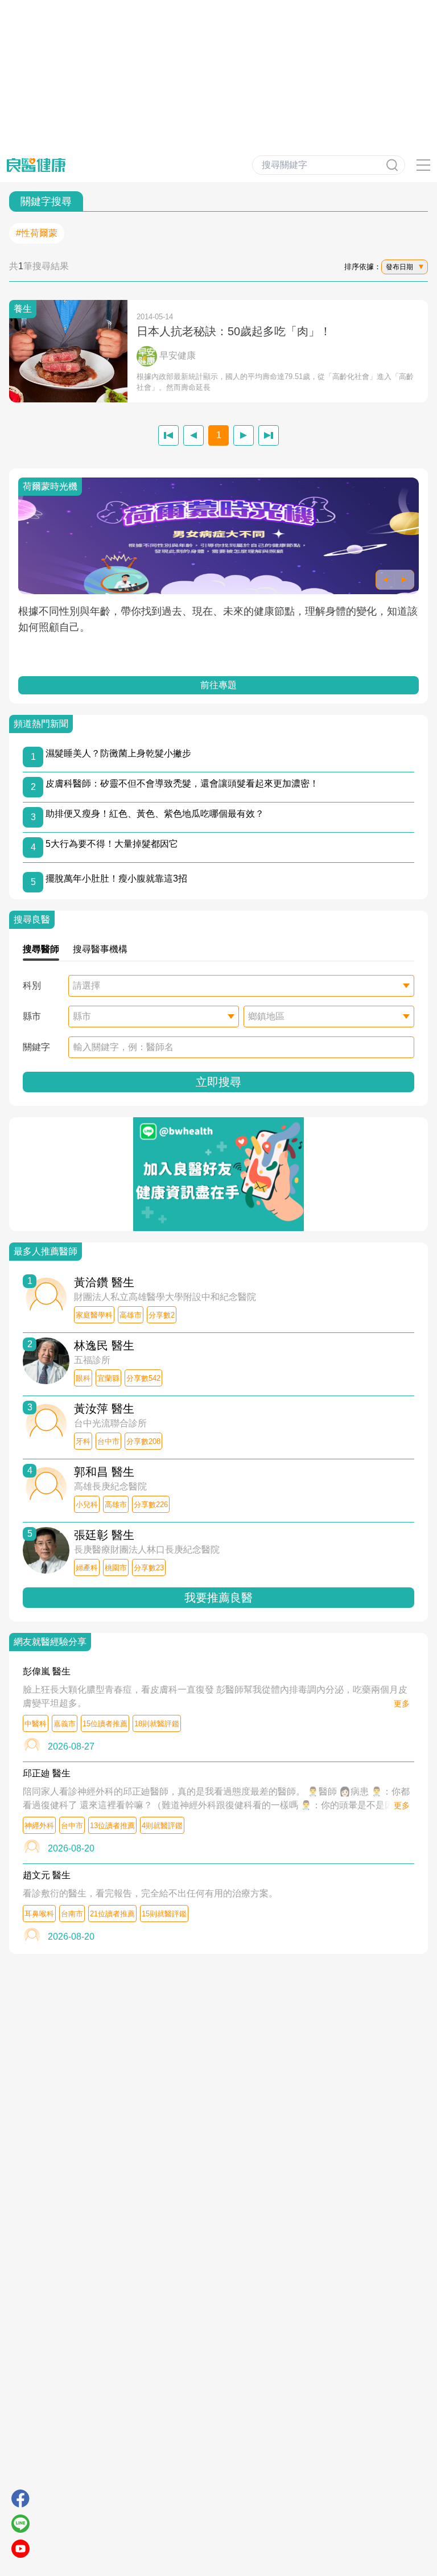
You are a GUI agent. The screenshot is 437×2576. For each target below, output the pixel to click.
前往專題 (218, 685)
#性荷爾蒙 (37, 233)
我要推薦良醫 (218, 1598)
